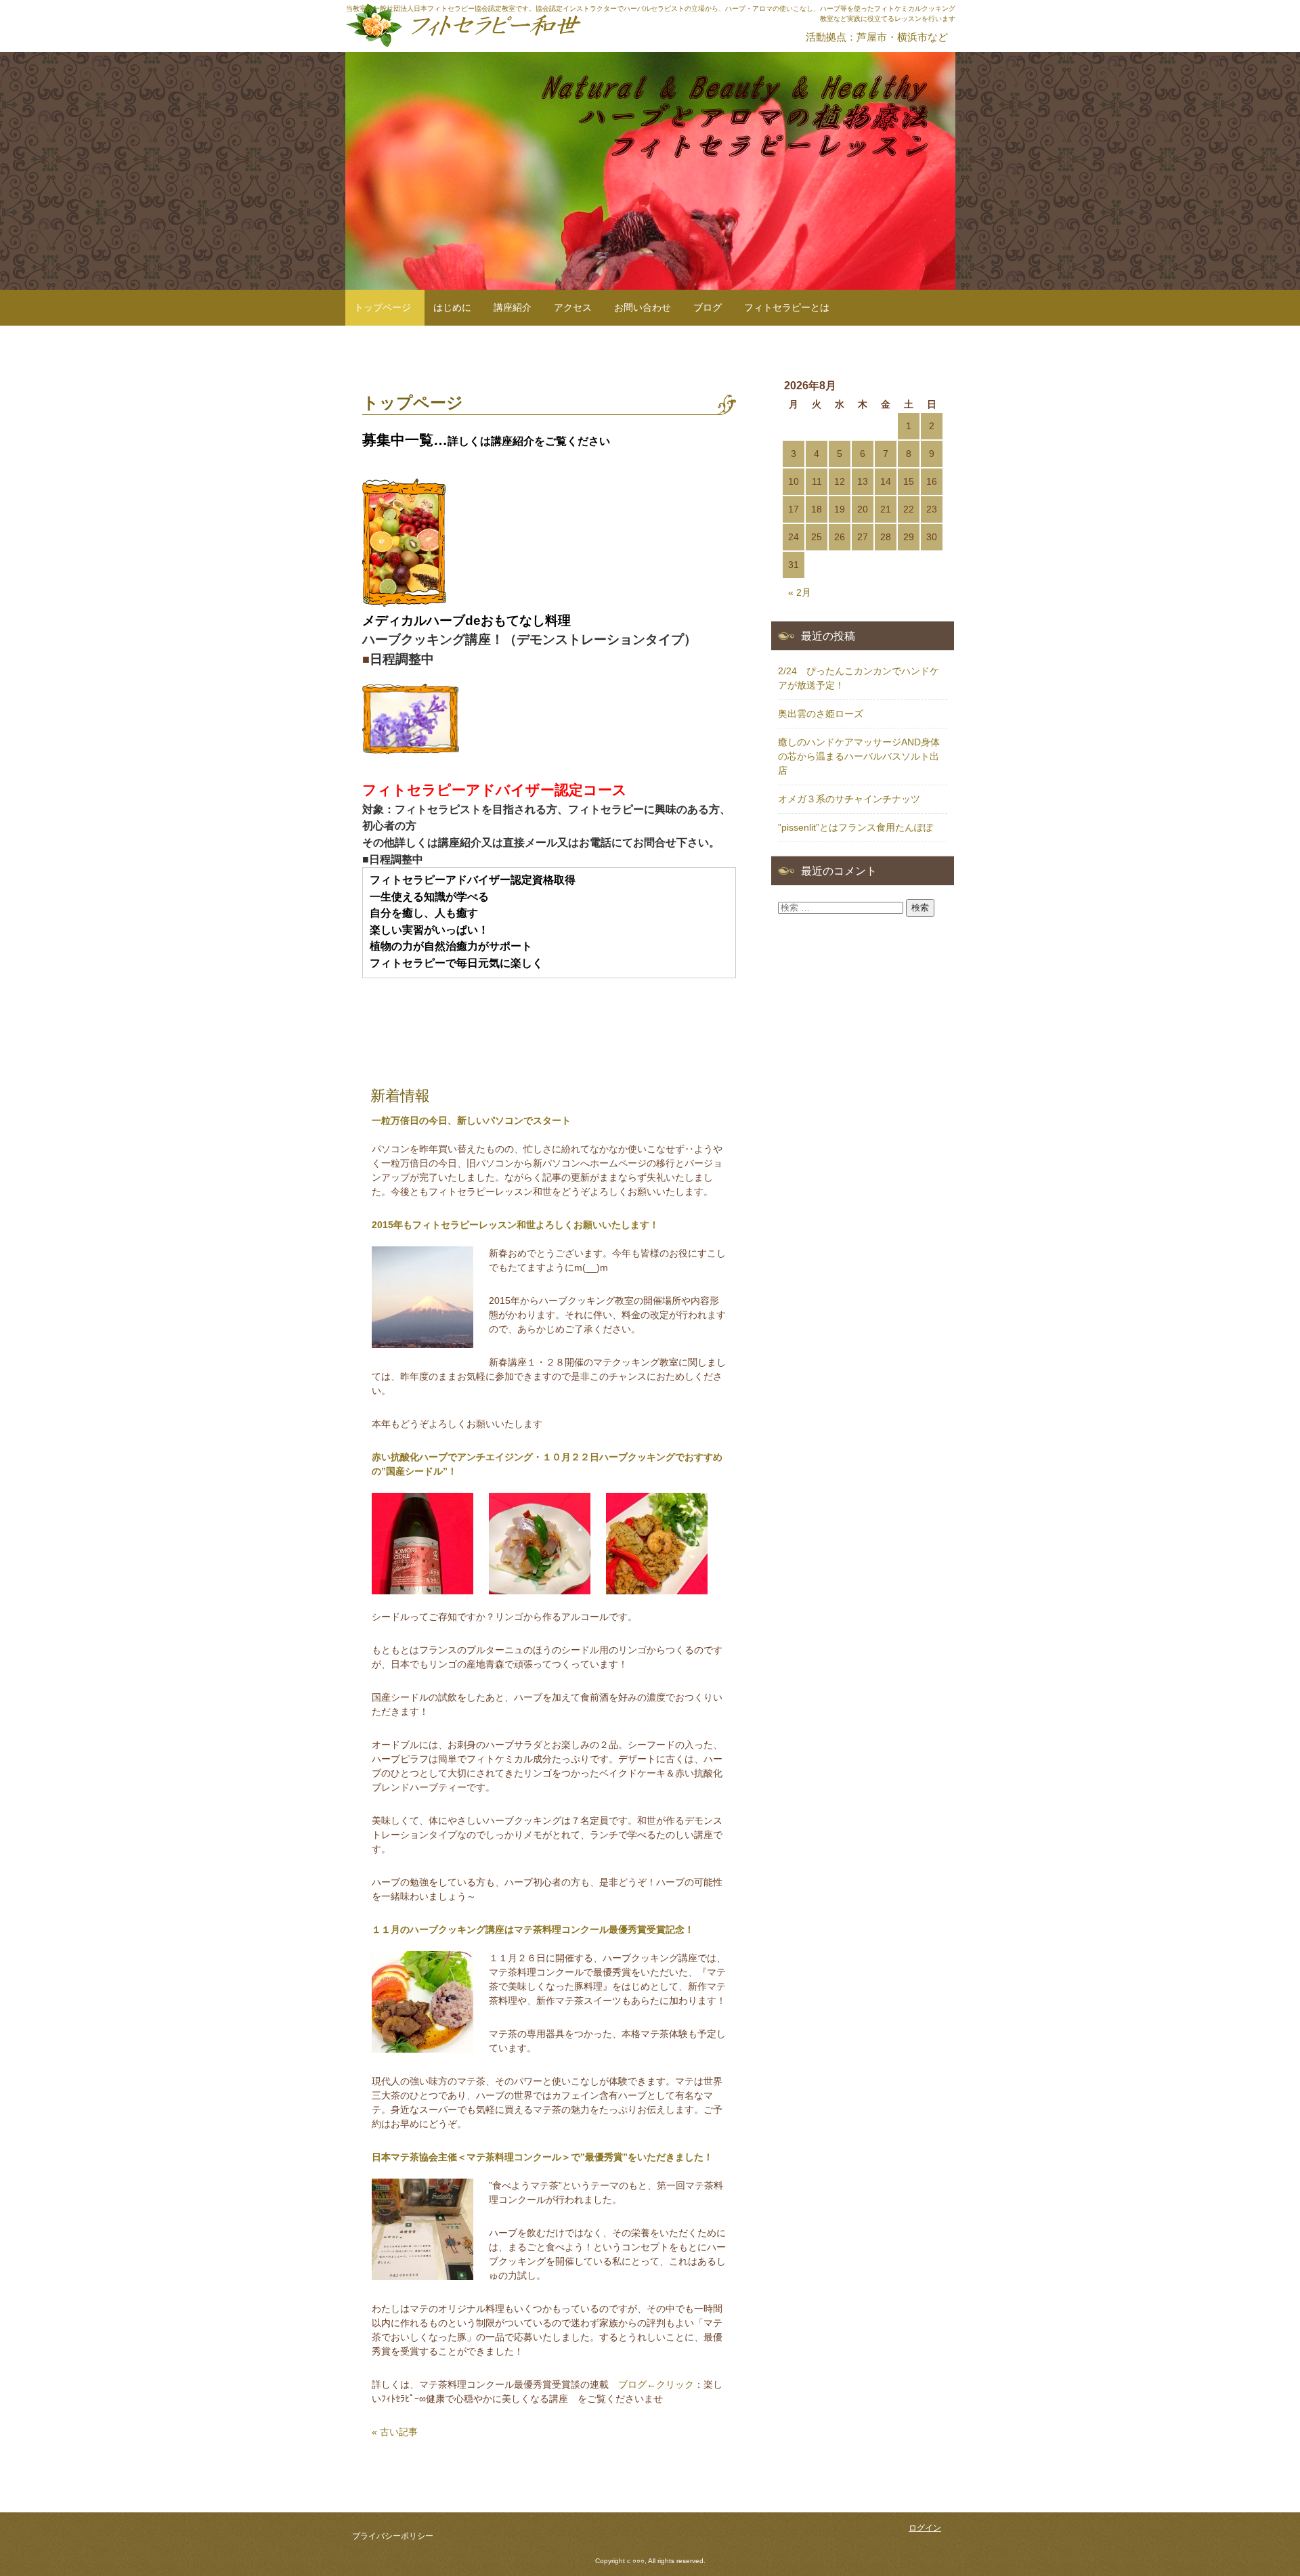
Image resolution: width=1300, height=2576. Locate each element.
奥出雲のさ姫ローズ (821, 714)
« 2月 (800, 592)
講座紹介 (513, 307)
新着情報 (400, 1096)
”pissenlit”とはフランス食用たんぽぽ (855, 827)
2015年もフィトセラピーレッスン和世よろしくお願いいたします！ (515, 1225)
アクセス (573, 307)
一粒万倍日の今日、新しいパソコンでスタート (471, 1120)
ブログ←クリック (656, 2384)
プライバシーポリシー (393, 2536)
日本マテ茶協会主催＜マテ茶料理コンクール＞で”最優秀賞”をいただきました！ (542, 2157)
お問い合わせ (643, 307)
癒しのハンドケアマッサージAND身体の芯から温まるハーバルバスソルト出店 (859, 756)
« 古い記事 (395, 2432)
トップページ (383, 307)
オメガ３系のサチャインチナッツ (849, 799)
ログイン (925, 2528)
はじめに (452, 307)
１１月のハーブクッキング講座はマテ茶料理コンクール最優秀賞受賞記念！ (533, 1929)
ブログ (708, 307)
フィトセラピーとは (787, 307)
